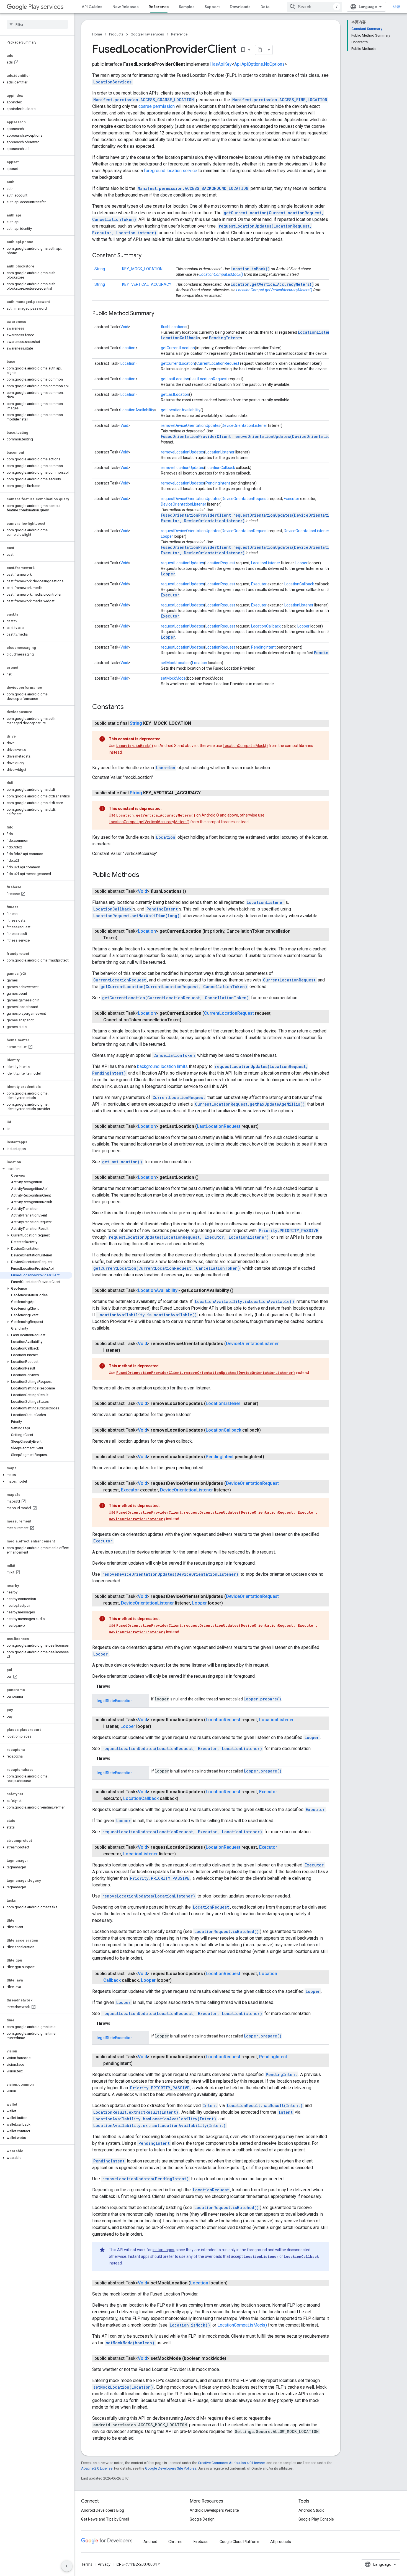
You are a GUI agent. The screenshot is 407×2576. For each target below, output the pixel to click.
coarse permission (157, 106)
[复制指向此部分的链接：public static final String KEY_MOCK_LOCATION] (197, 723)
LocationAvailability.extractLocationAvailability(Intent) (159, 2125)
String (100, 269)
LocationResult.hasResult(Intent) (265, 2106)
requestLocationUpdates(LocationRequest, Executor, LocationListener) (189, 1237)
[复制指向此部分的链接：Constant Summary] (147, 256)
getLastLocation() (122, 1162)
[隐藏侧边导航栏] (67, 2566)
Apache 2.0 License (97, 2468)
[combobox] (315, 7)
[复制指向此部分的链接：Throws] (116, 1686)
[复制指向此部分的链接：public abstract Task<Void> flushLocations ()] (192, 891)
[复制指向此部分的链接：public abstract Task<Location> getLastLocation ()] (204, 1177)
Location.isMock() (250, 269)
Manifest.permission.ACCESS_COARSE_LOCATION (144, 100)
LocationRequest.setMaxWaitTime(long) (136, 916)
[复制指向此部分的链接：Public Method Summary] (160, 314)
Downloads (240, 7)
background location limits (162, 1066)
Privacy (104, 2564)
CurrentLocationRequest (218, 363)
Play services (46, 7)
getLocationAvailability (181, 410)
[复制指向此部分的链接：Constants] (129, 707)
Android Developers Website (214, 2510)
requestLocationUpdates (182, 563)
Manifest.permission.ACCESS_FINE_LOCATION (280, 100)
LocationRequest (220, 563)
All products (281, 2542)
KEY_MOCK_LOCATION (142, 269)
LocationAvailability (137, 410)
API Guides (92, 7)
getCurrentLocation (178, 348)
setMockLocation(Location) (123, 2387)
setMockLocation (176, 663)
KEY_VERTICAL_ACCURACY (147, 284)
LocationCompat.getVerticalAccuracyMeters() (274, 290)
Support (212, 7)
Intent (210, 2106)
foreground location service (171, 171)
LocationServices (112, 82)
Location (128, 348)
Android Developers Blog (103, 2510)
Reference (159, 7)
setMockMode (173, 678)
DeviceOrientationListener (244, 425)
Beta (265, 7)
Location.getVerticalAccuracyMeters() (272, 284)
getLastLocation (175, 379)
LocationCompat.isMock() (221, 274)
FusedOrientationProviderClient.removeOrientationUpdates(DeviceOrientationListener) (257, 436)
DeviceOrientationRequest (245, 499)
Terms (87, 2564)
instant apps (163, 2250)
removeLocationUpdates (182, 452)
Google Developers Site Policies (171, 2468)
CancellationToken (174, 1055)
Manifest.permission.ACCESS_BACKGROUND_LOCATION (193, 188)
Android (150, 2542)
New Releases (126, 7)
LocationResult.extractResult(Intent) (136, 2112)
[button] (36, 82)
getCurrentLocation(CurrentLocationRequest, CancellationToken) (174, 987)
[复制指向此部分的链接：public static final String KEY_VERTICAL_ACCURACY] (206, 793)
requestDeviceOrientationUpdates (191, 499)
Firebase (201, 2542)
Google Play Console (316, 2519)
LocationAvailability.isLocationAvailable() (245, 1301)
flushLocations (174, 327)
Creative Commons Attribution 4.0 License (231, 2463)
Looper (167, 536)
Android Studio (311, 2510)
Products (116, 34)
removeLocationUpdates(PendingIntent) (145, 2179)
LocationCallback (179, 338)
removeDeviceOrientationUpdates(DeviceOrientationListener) (170, 1574)
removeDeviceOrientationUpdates (191, 425)
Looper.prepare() (262, 1699)
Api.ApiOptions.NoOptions (259, 64)
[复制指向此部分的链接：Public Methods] (145, 875)
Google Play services (147, 34)
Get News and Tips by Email (105, 2519)
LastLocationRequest (209, 379)
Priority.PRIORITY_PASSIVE (288, 1230)
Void (124, 327)
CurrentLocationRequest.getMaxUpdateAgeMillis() (250, 1104)
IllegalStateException (114, 1701)
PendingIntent (225, 338)
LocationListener (317, 332)
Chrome (175, 2542)
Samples (187, 7)
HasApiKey (221, 64)
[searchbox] (37, 24)
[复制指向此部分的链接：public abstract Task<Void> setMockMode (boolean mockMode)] (232, 2358)
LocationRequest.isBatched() (227, 1931)
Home (97, 34)
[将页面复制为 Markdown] (260, 50)
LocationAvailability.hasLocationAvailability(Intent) (155, 2119)
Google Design (202, 2519)
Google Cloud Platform (239, 2542)
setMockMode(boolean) (130, 2343)
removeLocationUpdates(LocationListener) (149, 1896)
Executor (292, 499)
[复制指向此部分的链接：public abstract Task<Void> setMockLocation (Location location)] (233, 2283)
